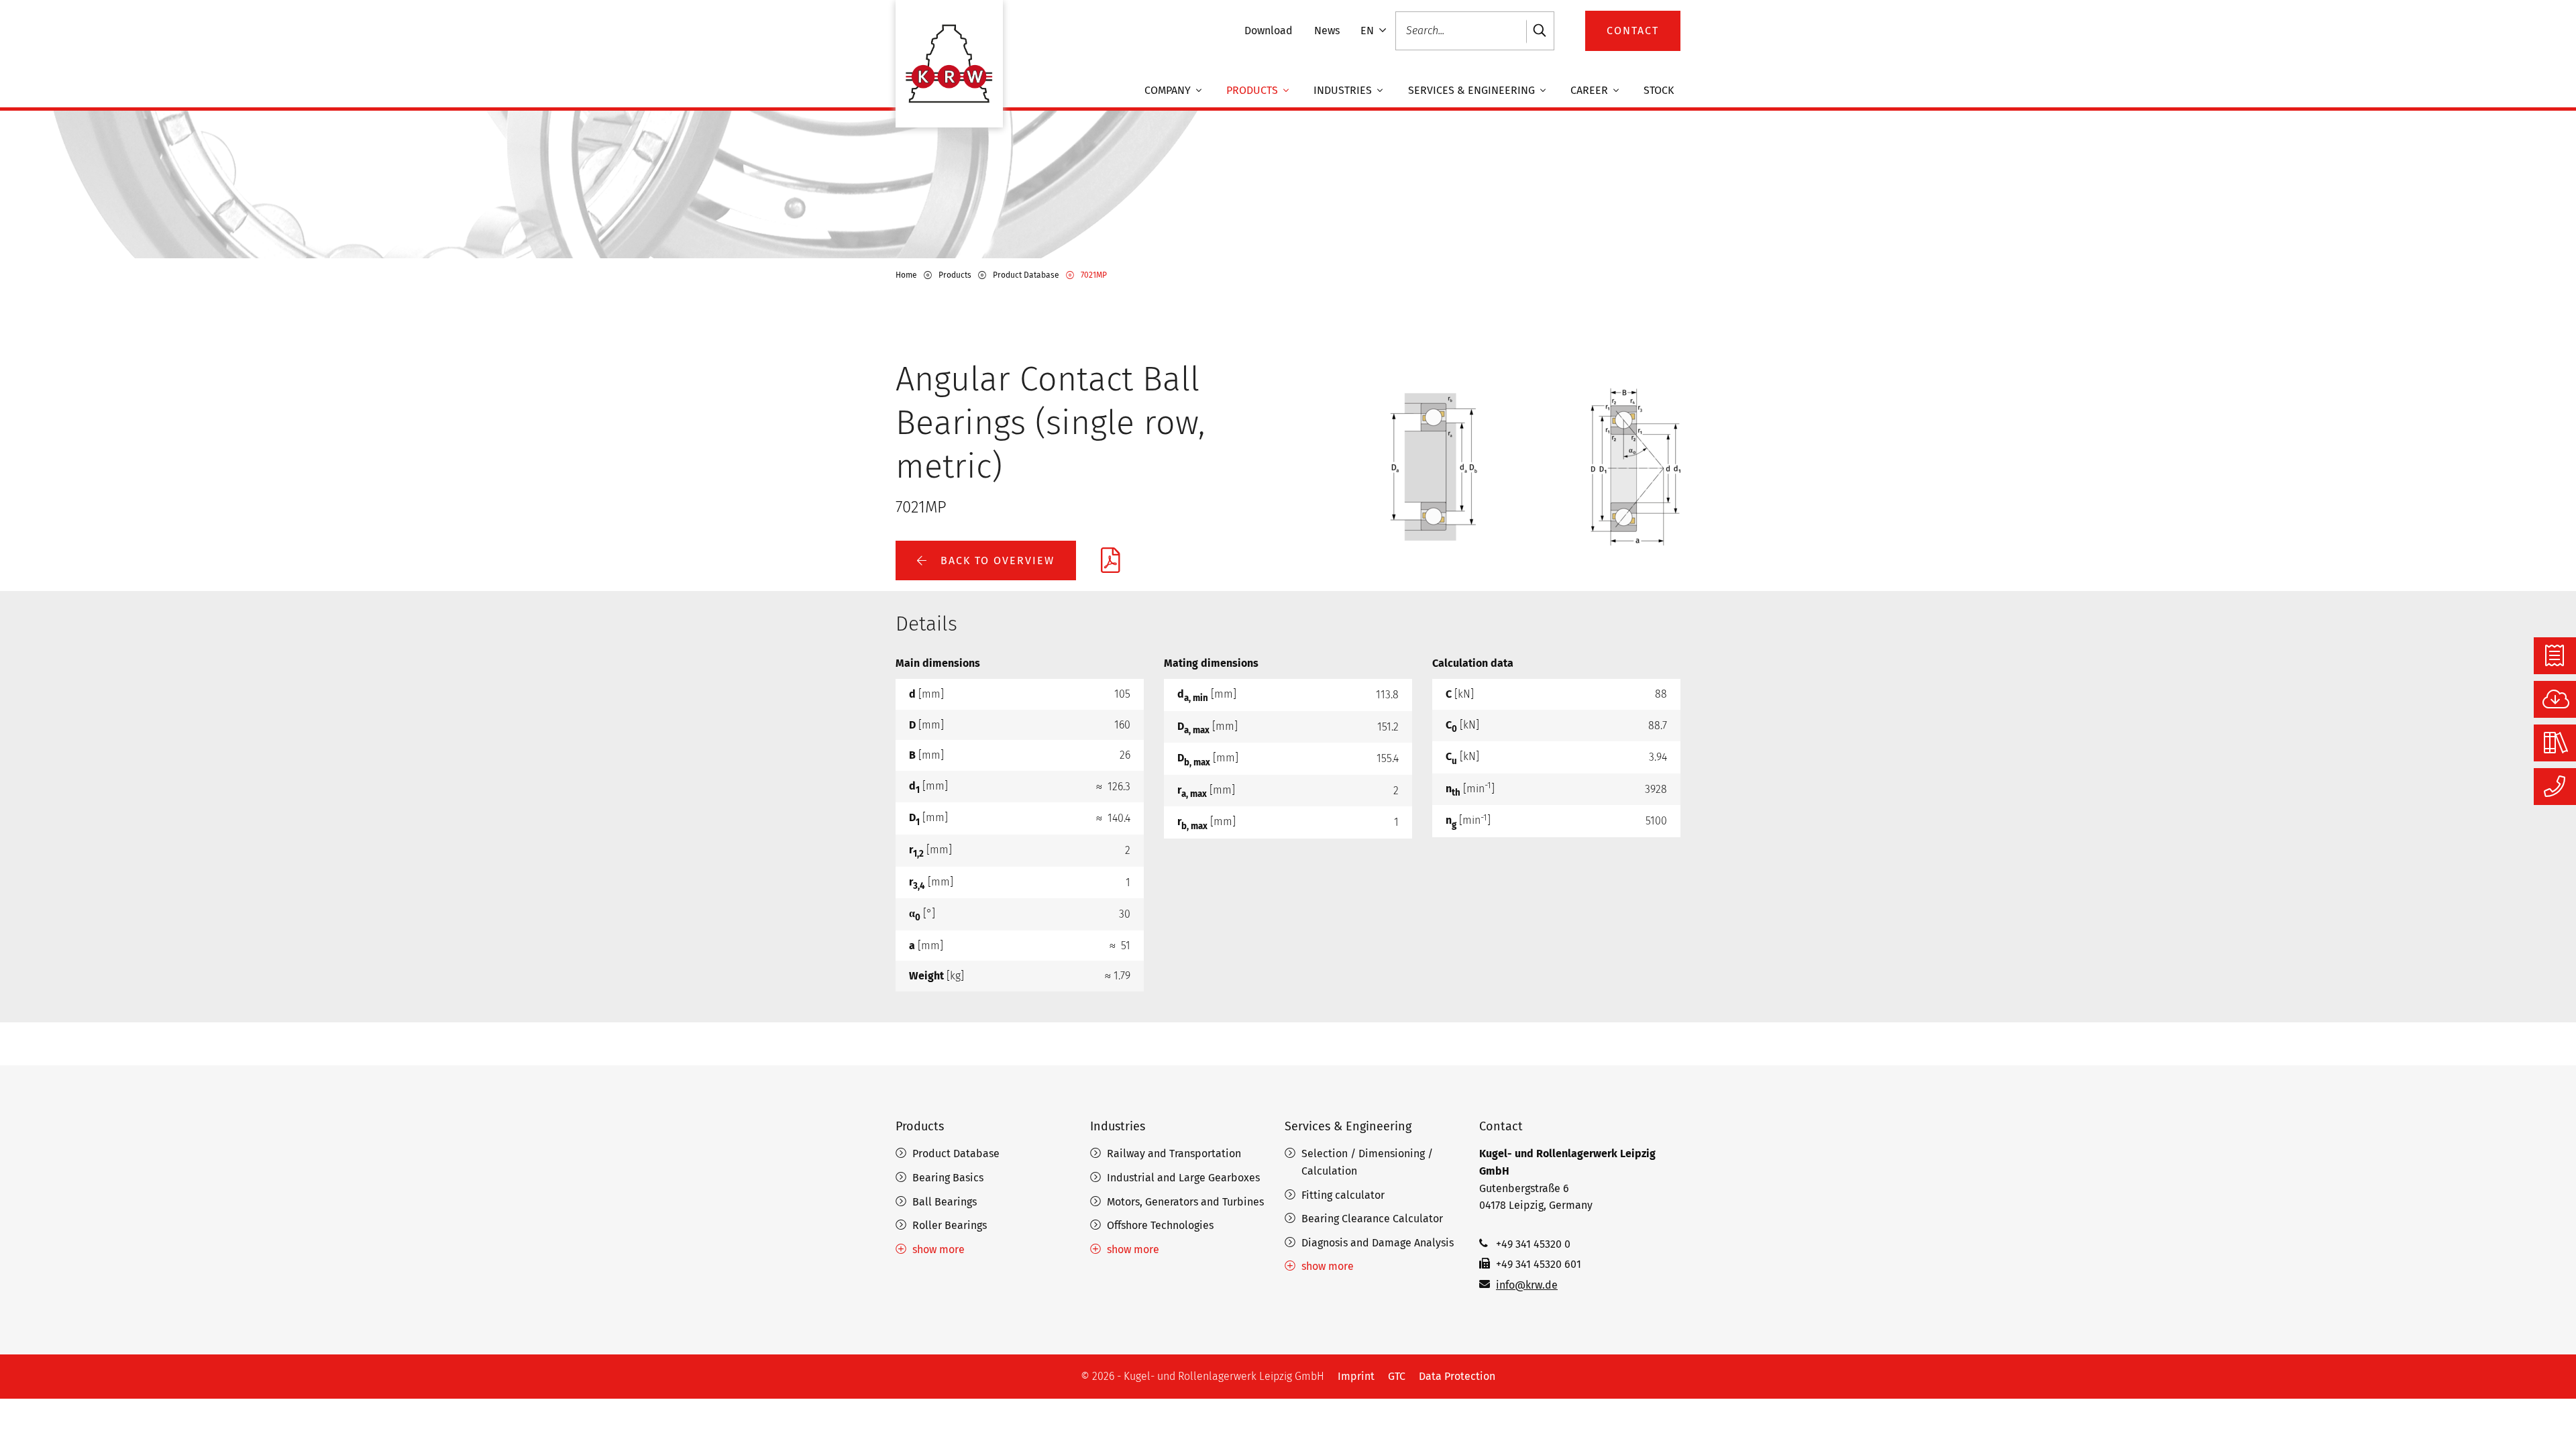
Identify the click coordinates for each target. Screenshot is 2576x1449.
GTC (1397, 1376)
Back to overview (996, 560)
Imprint (1356, 1376)
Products (1253, 90)
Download (1269, 31)
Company (1169, 90)
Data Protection (1457, 1376)
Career (1591, 90)
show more (938, 1249)
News (1327, 31)
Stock (1659, 90)
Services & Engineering (1473, 90)
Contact (1501, 1126)
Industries (1344, 90)
